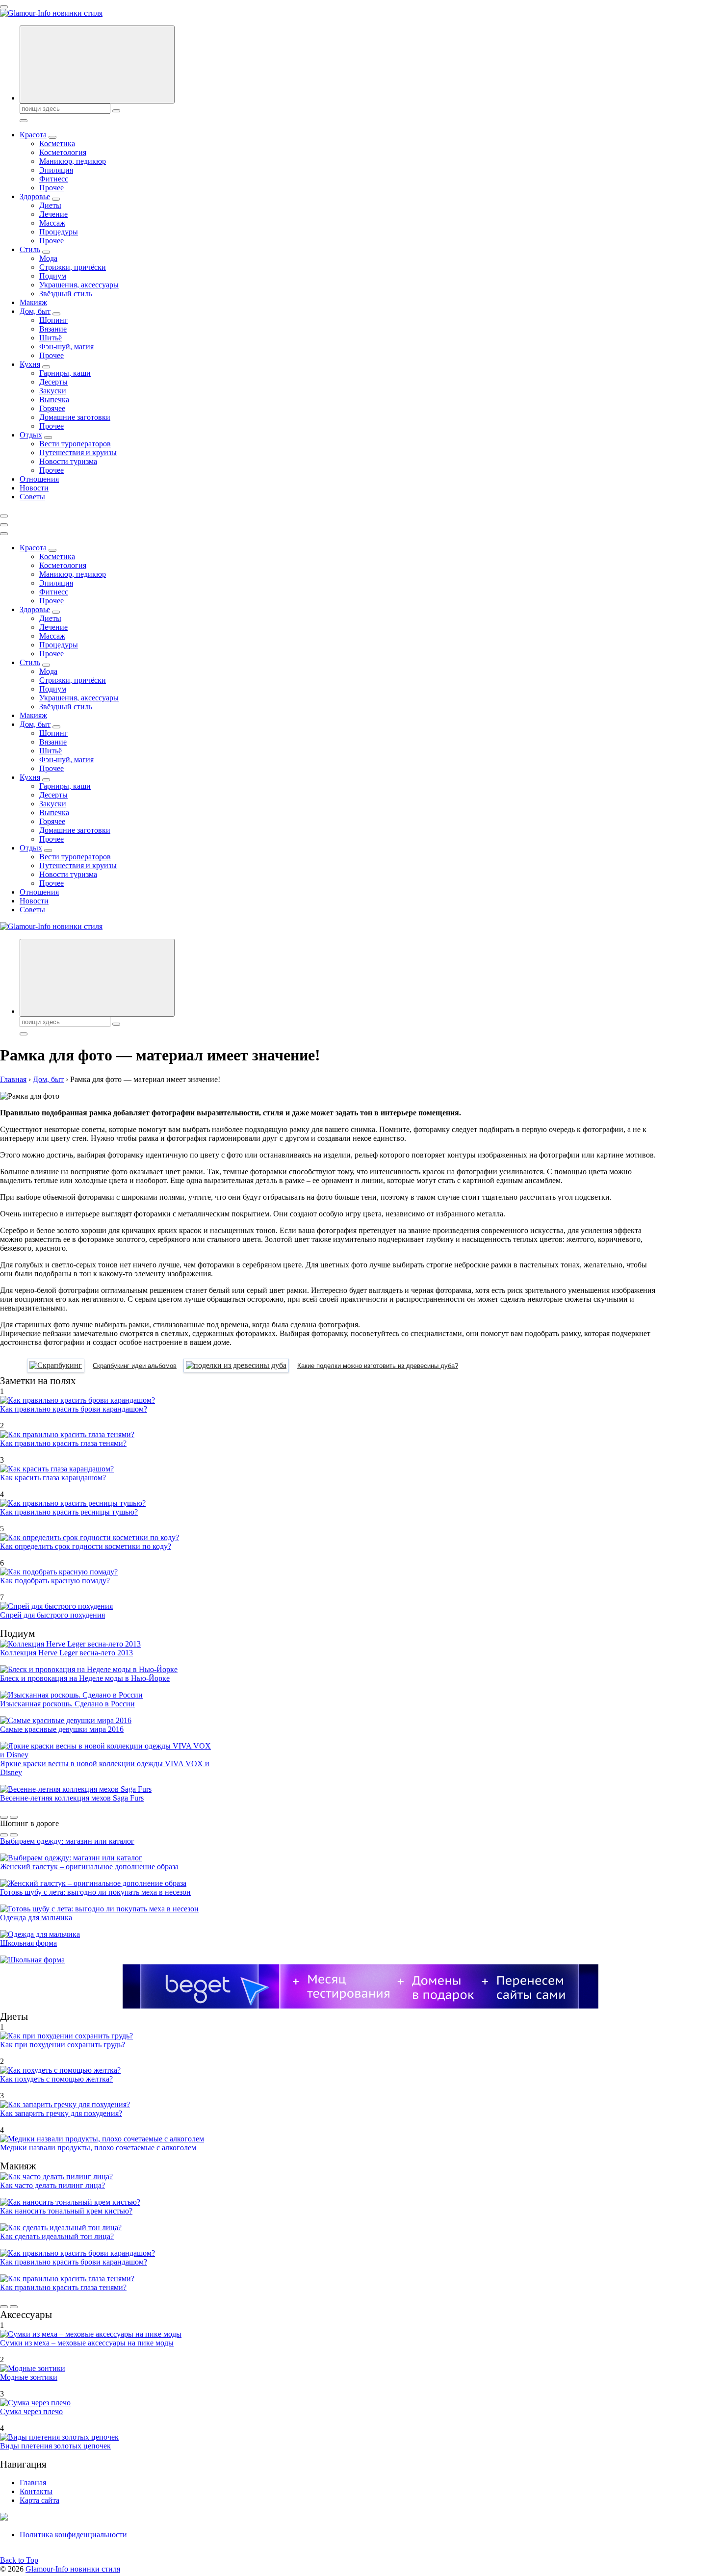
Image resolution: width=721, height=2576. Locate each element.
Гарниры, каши (65, 373)
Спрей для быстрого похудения (52, 1615)
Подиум (53, 276)
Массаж (52, 223)
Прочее (51, 188)
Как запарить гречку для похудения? (61, 2113)
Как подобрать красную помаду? (55, 1581)
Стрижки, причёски (73, 267)
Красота (33, 135)
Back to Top (19, 2560)
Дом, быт (35, 311)
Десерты (53, 382)
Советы (32, 497)
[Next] (14, 1817)
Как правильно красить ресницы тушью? (69, 1512)
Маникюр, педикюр (73, 161)
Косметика (57, 143)
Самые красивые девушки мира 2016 (62, 1729)
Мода (48, 258)
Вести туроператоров (75, 444)
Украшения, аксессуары (79, 285)
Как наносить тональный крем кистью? (66, 2211)
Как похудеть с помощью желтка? (56, 2079)
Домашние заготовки (75, 417)
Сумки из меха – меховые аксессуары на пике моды (87, 2343)
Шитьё (51, 338)
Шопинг (53, 320)
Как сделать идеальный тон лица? (57, 2236)
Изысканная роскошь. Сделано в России (67, 1704)
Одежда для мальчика (36, 1918)
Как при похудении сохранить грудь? (63, 2045)
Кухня (30, 364)
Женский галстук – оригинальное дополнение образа (89, 1867)
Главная (33, 2483)
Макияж (33, 302)
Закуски (53, 391)
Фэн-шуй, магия (66, 347)
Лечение (53, 214)
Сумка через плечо (31, 2411)
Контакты (36, 2491)
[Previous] (4, 1817)
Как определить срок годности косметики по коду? (86, 1546)
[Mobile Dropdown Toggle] (52, 137)
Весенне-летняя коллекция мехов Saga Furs (72, 1798)
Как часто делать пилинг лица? (52, 2185)
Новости (34, 488)
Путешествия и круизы (78, 452)
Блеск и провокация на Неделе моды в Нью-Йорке (85, 1678)
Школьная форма (28, 1943)
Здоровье (35, 196)
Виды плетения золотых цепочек (55, 2446)
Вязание (53, 329)
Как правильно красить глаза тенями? (63, 1443)
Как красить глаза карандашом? (53, 1478)
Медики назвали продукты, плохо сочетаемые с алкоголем (98, 2148)
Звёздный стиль (66, 294)
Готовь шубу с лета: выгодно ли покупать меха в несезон (95, 1892)
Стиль (30, 249)
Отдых (31, 435)
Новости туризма (68, 461)
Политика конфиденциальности (73, 2535)
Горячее (52, 408)
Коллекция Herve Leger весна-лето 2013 (66, 1653)
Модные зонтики (29, 2377)
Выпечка (54, 399)
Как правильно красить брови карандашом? (74, 1409)
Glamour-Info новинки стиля (73, 2569)
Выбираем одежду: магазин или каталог (67, 1841)
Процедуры (59, 232)
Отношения (39, 479)
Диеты (50, 205)
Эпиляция (56, 170)
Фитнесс (54, 179)
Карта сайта (39, 2500)
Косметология (63, 152)
